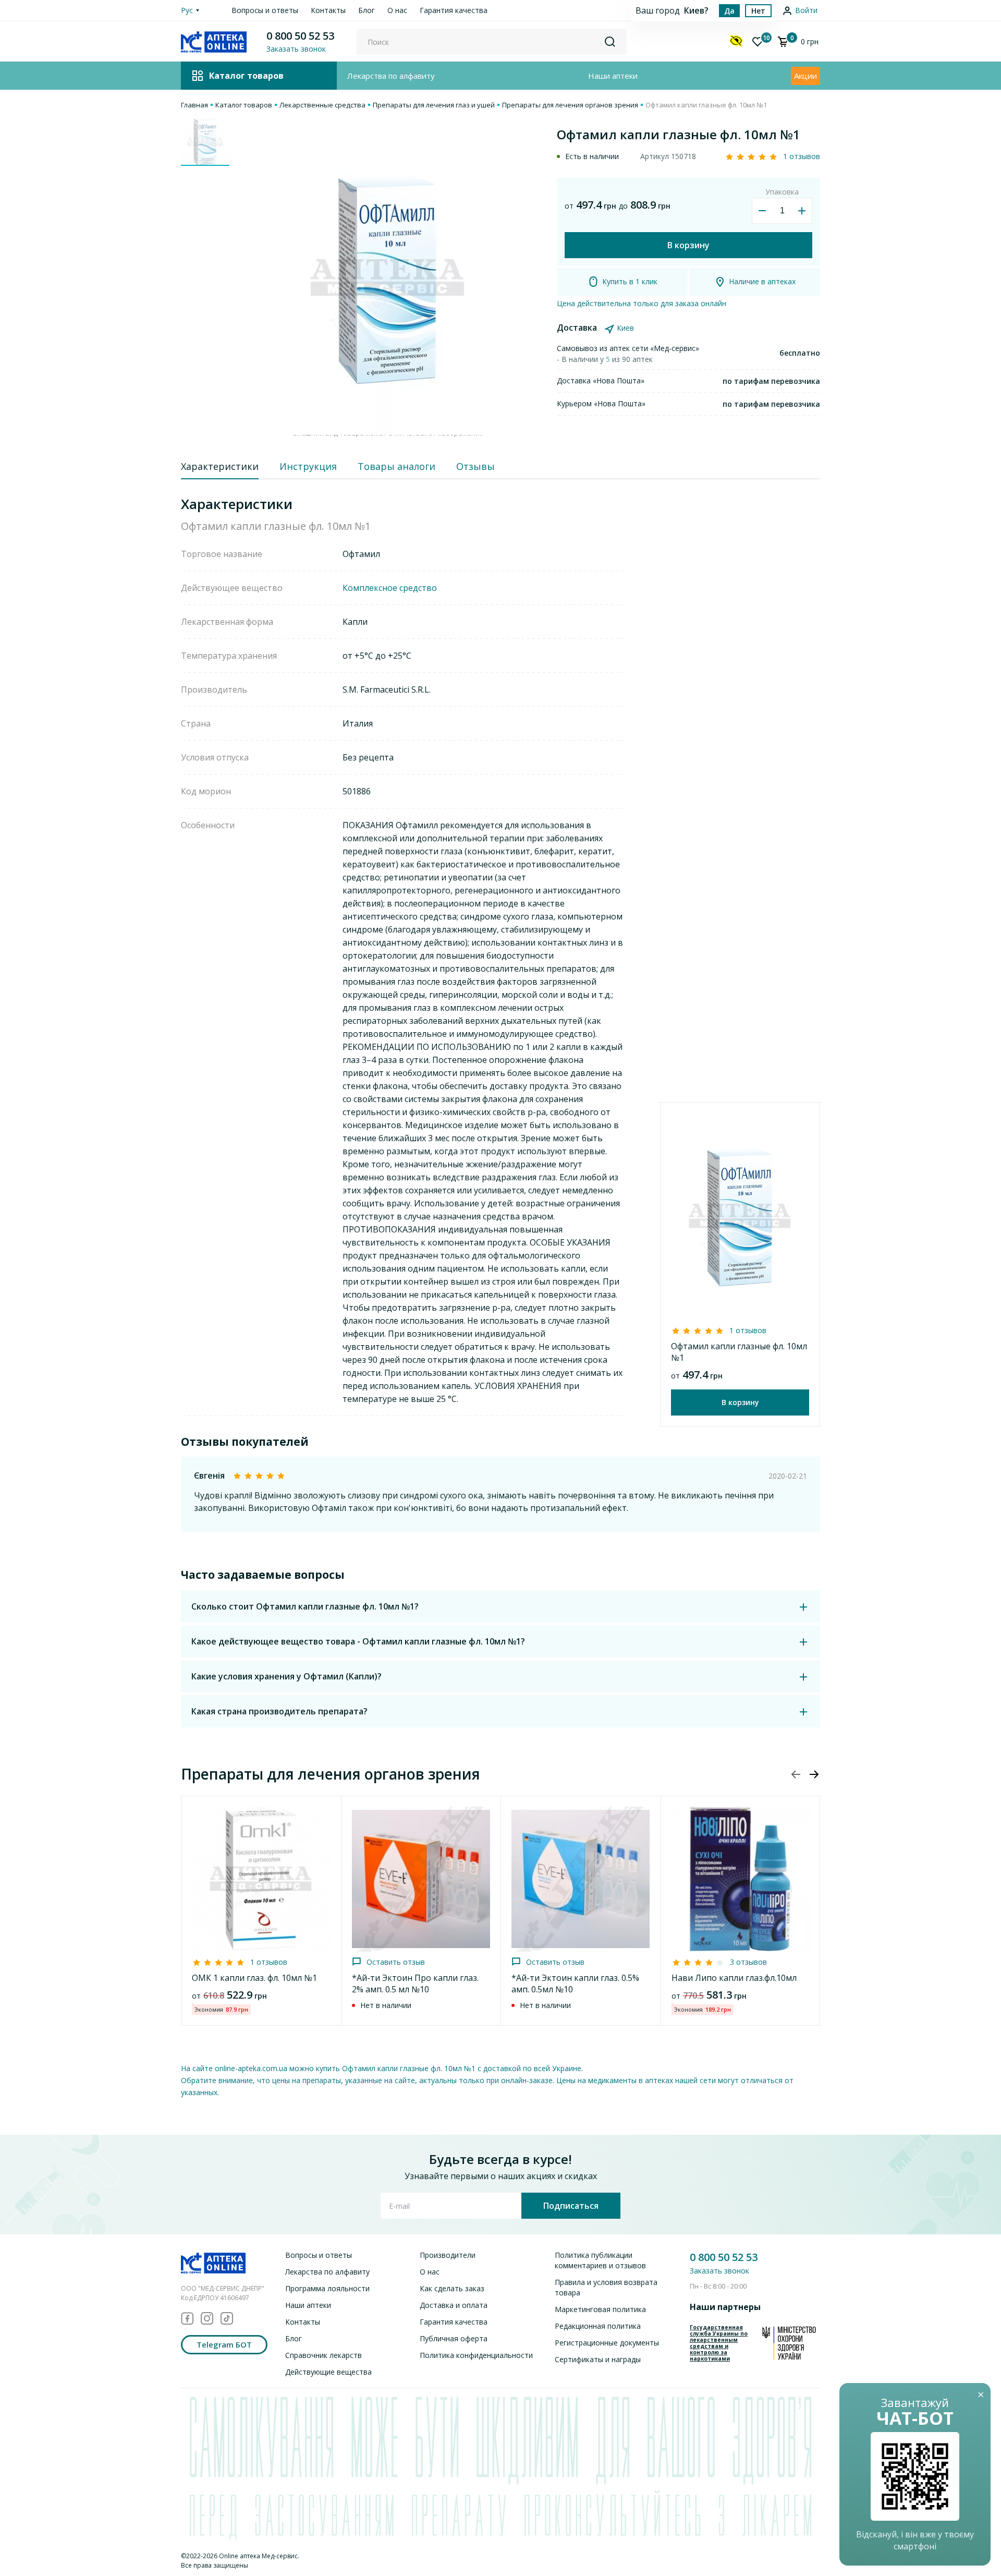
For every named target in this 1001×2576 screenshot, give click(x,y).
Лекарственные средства (322, 105)
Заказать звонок (719, 2271)
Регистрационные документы (607, 2343)
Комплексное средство (390, 588)
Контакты (328, 10)
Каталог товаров (244, 105)
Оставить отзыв (396, 1962)
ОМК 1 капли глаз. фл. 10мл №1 (254, 1978)
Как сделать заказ (452, 2288)
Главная (194, 105)
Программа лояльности (327, 2288)
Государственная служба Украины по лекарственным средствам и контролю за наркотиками (719, 2343)
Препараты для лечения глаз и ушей (434, 105)
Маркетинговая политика (600, 2309)
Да (729, 11)
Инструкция (308, 466)
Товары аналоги (396, 466)
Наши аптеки (613, 76)
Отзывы (475, 466)
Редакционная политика (598, 2326)
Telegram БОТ (224, 2344)
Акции (805, 76)
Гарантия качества (454, 10)
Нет (758, 11)
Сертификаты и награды (598, 2359)
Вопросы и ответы (265, 10)
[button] (814, 1774)
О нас (397, 10)
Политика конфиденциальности (476, 2355)
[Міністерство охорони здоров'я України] (789, 2343)
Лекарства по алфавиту (391, 76)
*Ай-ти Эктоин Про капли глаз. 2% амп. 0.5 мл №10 (415, 1984)
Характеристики (220, 466)
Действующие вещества (328, 2372)
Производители (448, 2255)
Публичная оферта (454, 2338)
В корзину (688, 245)
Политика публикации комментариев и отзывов (600, 2260)
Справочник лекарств (324, 2355)
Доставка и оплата (454, 2305)
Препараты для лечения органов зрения (570, 105)
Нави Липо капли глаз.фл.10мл (734, 1978)
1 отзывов (802, 156)
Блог (367, 10)
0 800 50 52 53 (300, 36)
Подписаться (571, 2206)
